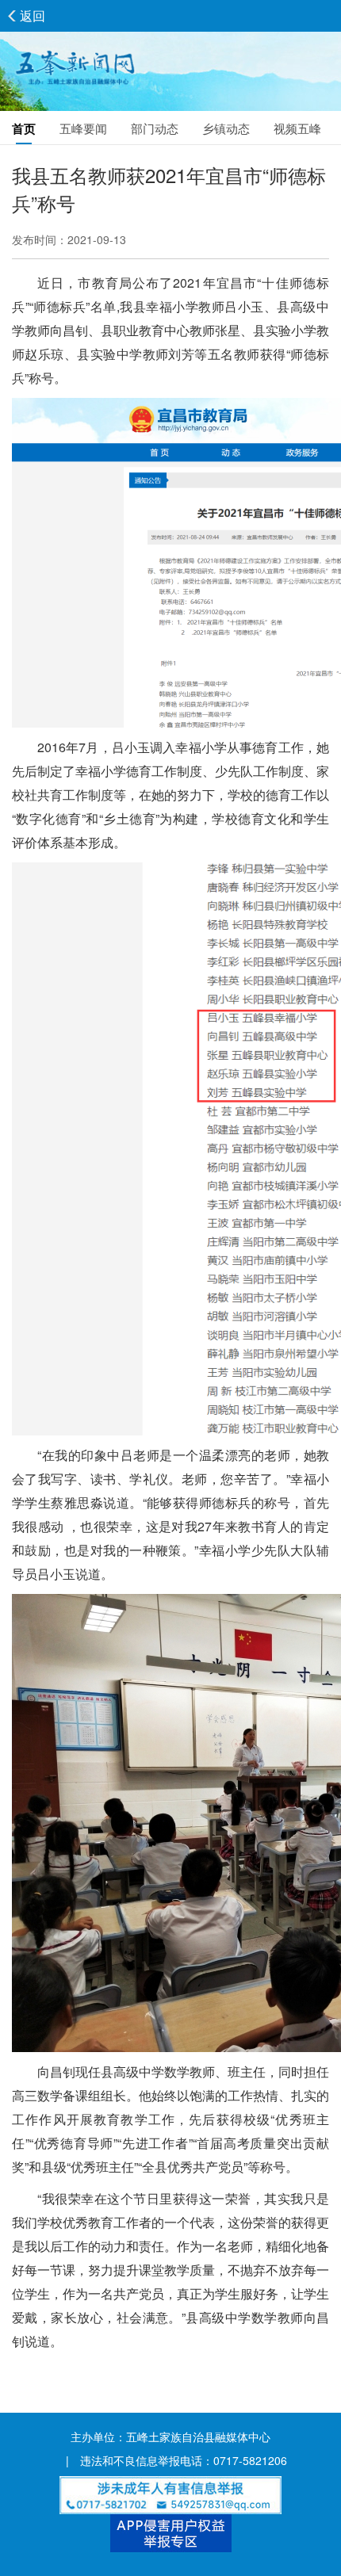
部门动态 (155, 128)
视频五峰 (297, 128)
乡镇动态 (226, 128)
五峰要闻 (83, 128)
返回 (33, 15)
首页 (24, 128)
